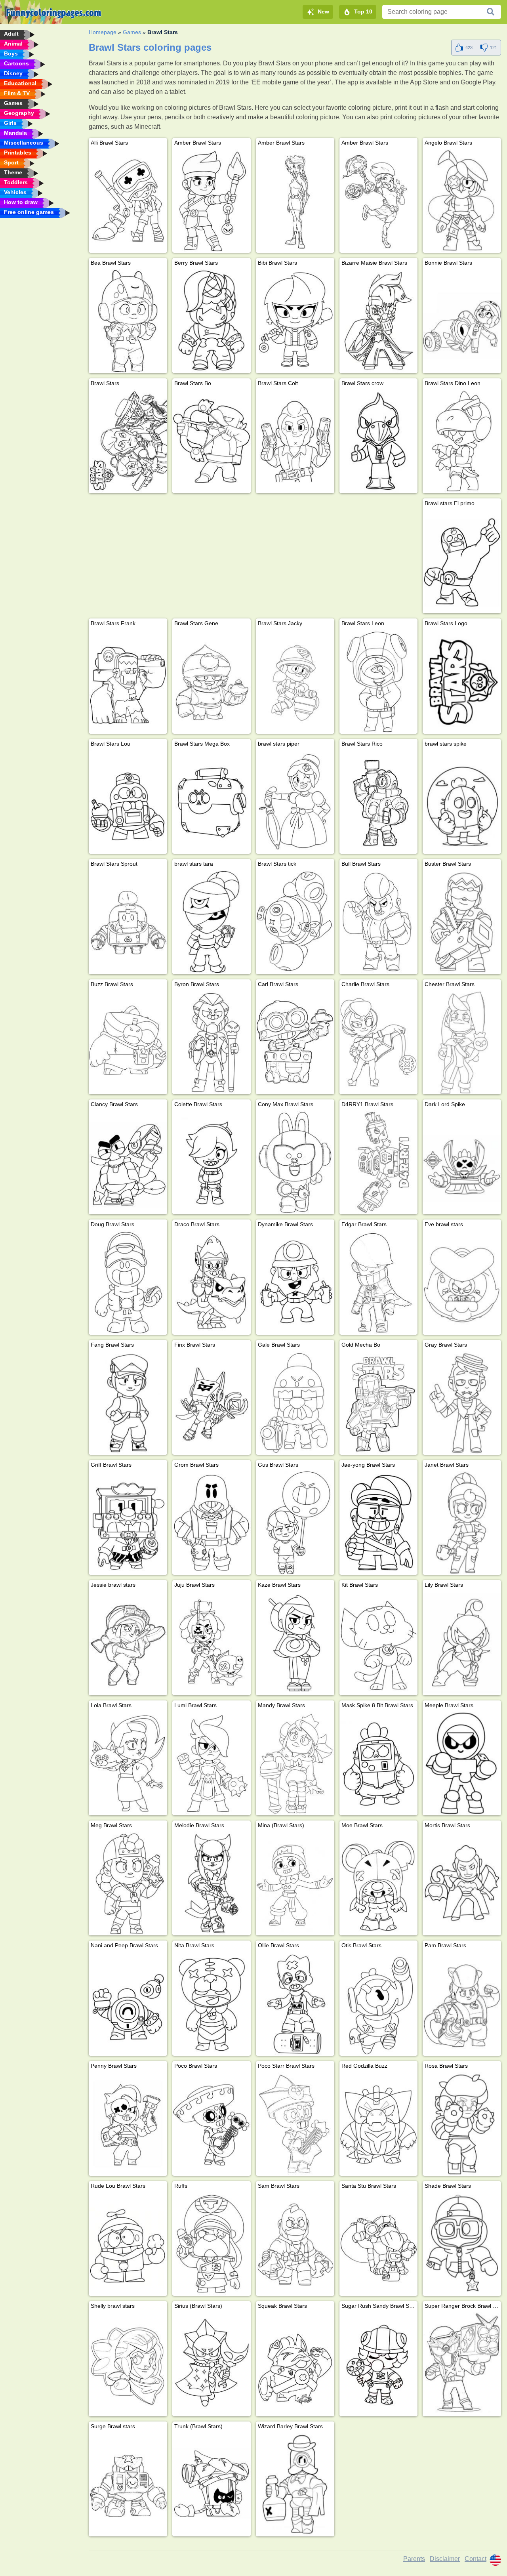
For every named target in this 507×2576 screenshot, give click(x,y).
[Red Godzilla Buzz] (379, 2124)
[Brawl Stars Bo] (212, 441)
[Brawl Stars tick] (295, 922)
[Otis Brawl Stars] (379, 2004)
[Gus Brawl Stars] (295, 1523)
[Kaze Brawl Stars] (295, 1643)
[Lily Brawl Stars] (462, 1643)
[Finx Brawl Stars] (212, 1403)
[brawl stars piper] (295, 802)
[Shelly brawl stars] (128, 2364)
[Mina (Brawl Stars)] (295, 1883)
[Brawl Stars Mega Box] (212, 802)
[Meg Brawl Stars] (128, 1883)
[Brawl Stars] (128, 441)
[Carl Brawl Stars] (295, 1042)
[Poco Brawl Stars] (212, 2124)
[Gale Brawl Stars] (295, 1403)
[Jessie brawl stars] (128, 1643)
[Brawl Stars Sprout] (128, 922)
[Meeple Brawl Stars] (462, 1763)
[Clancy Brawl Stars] (128, 1162)
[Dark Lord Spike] (462, 1162)
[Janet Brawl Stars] (462, 1523)
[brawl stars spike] (462, 802)
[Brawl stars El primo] (462, 561)
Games (132, 32)
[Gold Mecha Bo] (379, 1403)
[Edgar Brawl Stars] (379, 1282)
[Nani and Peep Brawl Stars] (128, 2004)
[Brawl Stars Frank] (128, 681)
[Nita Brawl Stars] (212, 2004)
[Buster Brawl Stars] (462, 922)
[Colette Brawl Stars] (212, 1162)
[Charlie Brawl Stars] (379, 1042)
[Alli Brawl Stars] (128, 201)
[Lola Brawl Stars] (128, 1763)
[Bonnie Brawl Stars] (462, 321)
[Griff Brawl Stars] (128, 1523)
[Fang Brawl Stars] (128, 1403)
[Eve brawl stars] (462, 1282)
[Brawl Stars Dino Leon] (462, 441)
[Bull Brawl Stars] (379, 922)
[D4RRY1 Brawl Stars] (379, 1162)
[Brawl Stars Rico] (379, 802)
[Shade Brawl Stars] (462, 2244)
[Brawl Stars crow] (379, 441)
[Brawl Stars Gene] (212, 681)
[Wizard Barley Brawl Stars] (295, 2484)
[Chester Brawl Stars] (462, 1042)
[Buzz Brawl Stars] (128, 1042)
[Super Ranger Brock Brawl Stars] (462, 2364)
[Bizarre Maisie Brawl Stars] (379, 321)
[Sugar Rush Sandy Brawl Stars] (379, 2364)
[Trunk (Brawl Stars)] (212, 2484)
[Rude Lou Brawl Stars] (128, 2244)
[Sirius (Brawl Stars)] (212, 2364)
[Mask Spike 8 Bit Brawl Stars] (379, 1763)
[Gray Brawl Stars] (462, 1403)
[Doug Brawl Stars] (128, 1282)
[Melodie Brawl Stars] (212, 1883)
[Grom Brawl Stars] (212, 1523)
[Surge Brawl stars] (128, 2484)
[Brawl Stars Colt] (295, 441)
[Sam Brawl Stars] (295, 2244)
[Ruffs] (212, 2244)
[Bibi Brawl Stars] (295, 321)
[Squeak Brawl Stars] (295, 2364)
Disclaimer (445, 2559)
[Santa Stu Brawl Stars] (379, 2244)
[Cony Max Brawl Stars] (295, 1162)
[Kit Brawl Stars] (379, 1643)
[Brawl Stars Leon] (379, 681)
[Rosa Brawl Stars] (462, 2124)
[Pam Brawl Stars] (462, 2004)
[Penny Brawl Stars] (128, 2124)
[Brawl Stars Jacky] (295, 681)
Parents (414, 2559)
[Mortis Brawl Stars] (462, 1883)
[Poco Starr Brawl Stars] (295, 2124)
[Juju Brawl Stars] (212, 1643)
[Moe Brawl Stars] (379, 1883)
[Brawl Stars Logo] (462, 681)
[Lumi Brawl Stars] (212, 1763)
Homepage (103, 32)
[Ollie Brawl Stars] (295, 2004)
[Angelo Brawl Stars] (462, 201)
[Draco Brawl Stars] (212, 1282)
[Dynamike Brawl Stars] (295, 1282)
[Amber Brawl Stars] (212, 201)
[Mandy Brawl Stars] (295, 1763)
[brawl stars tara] (212, 922)
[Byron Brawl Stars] (212, 1042)
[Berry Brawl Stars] (212, 321)
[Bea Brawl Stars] (128, 321)
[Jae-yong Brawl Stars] (379, 1523)
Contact (476, 2559)
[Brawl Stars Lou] (128, 802)
